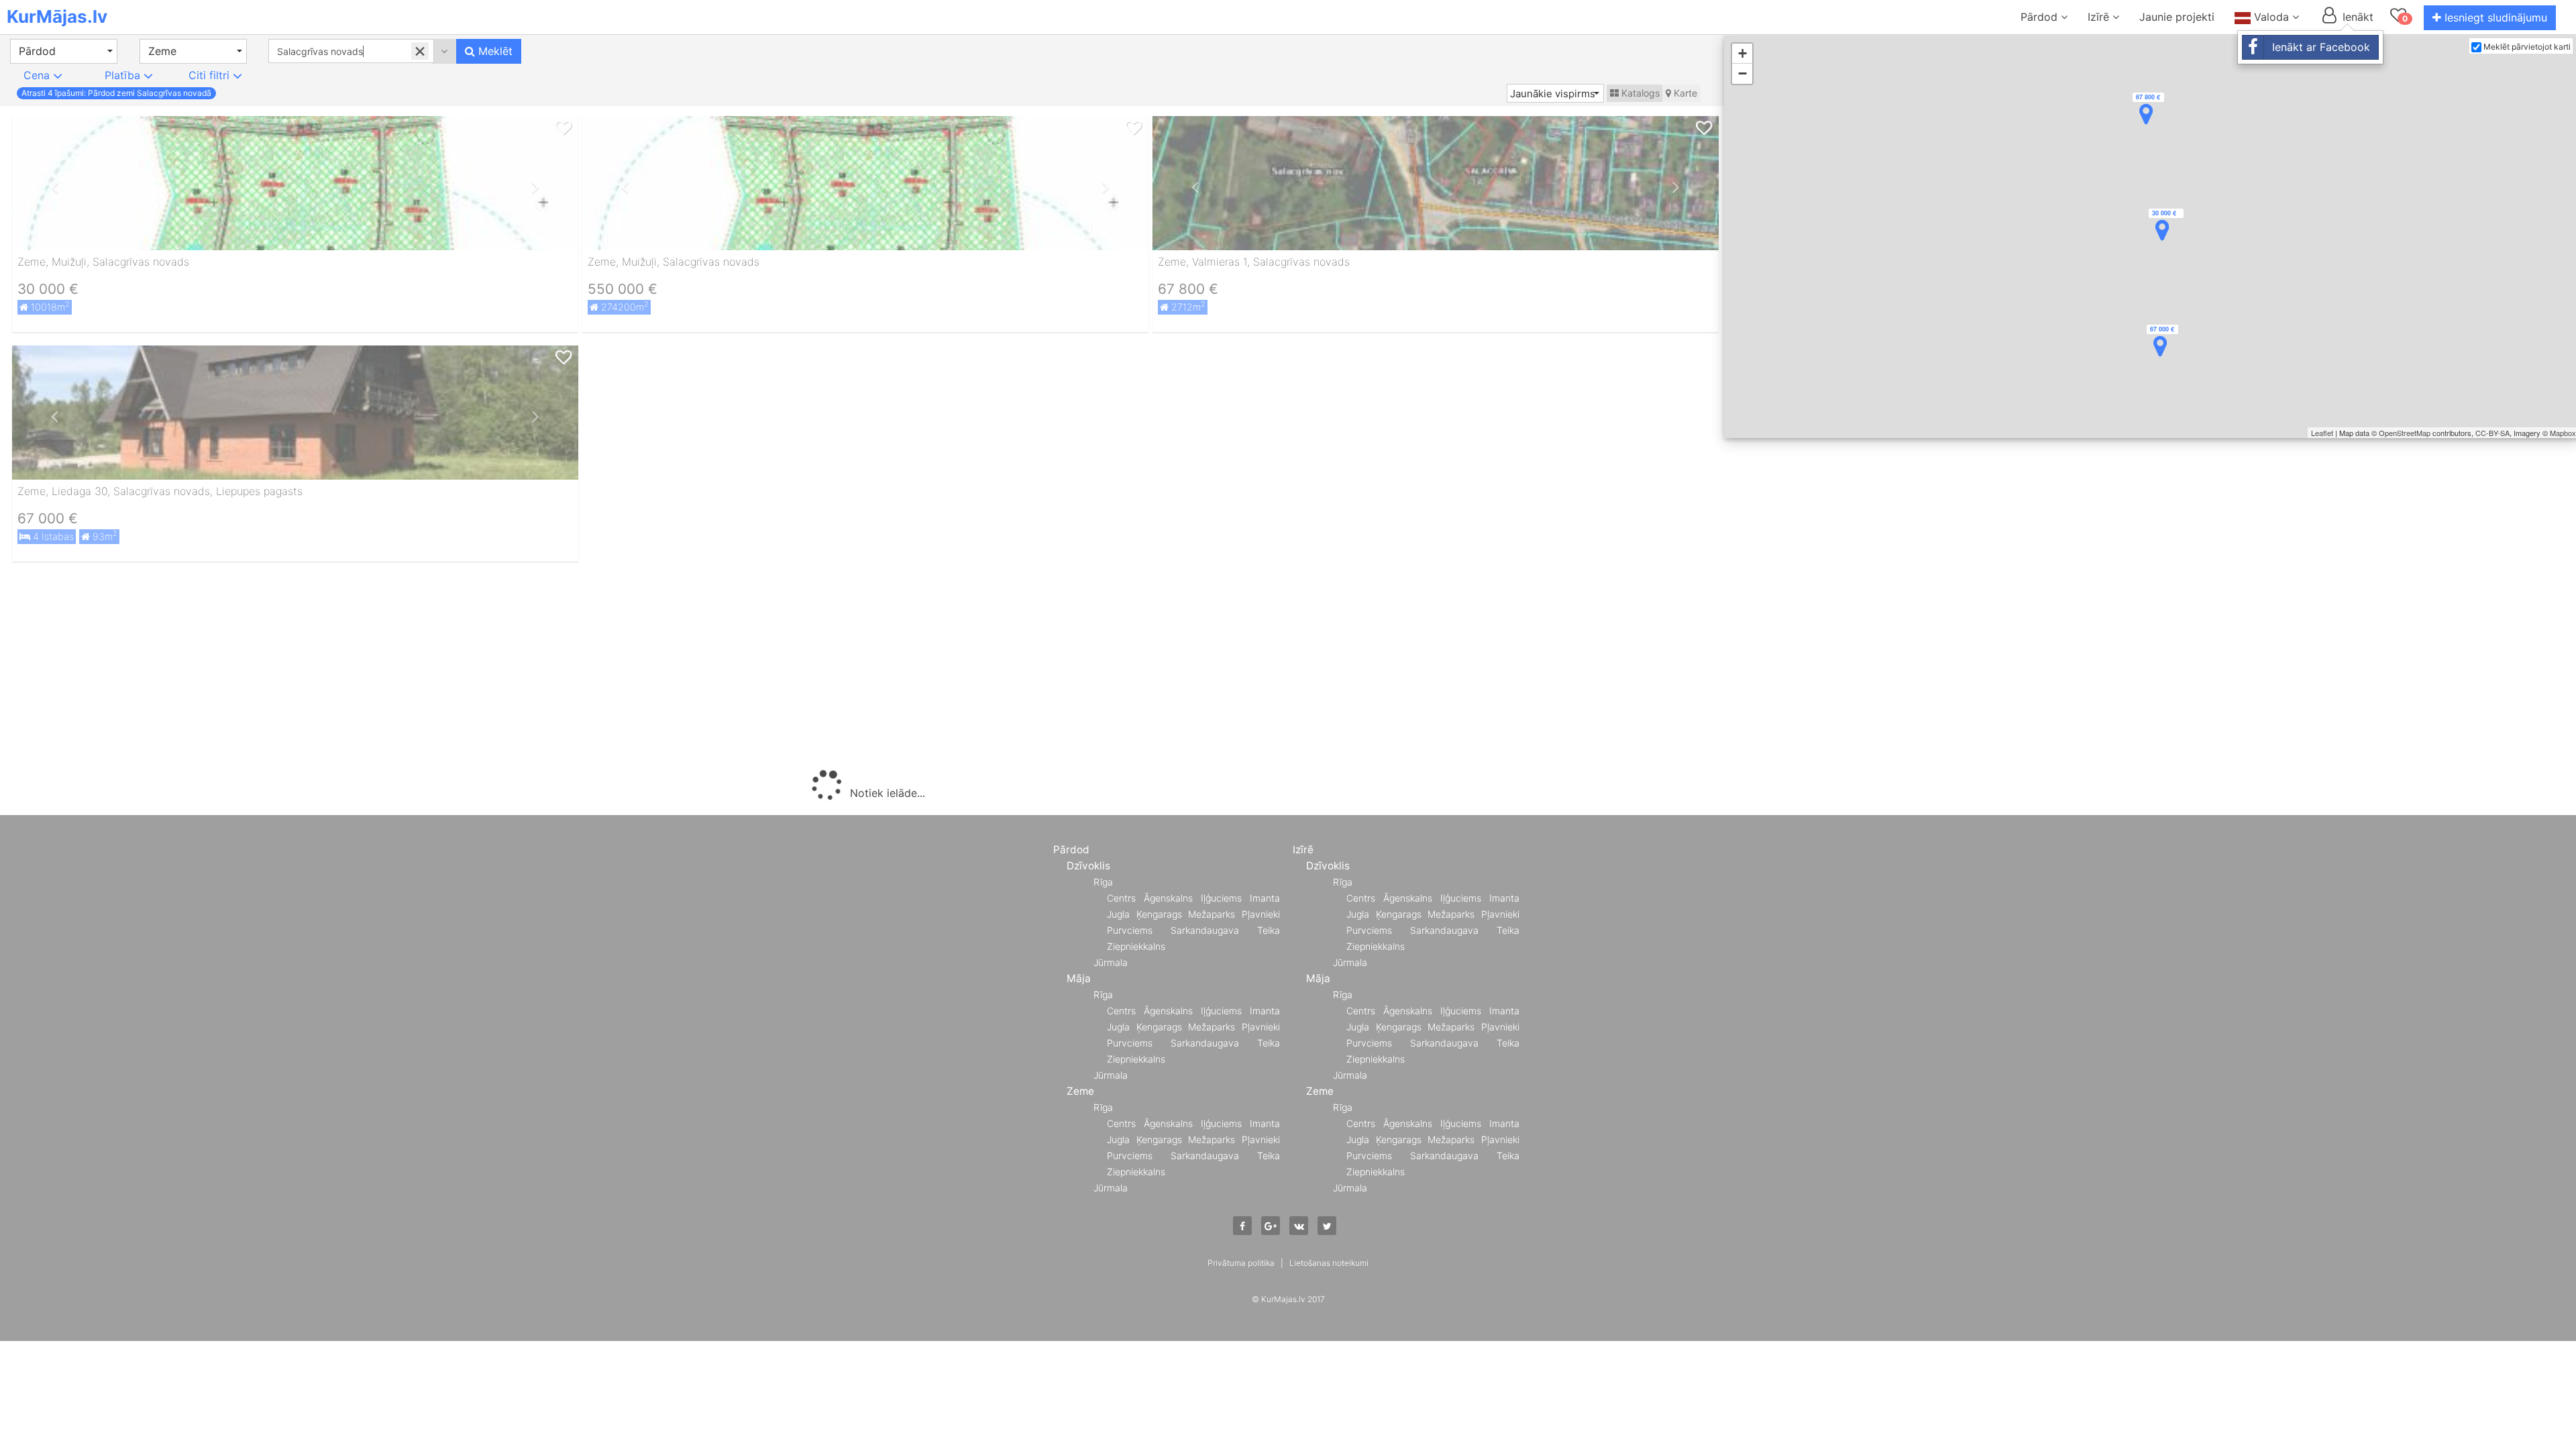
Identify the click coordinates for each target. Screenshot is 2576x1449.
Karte (1684, 93)
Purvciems (1130, 930)
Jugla (1118, 914)
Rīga (1103, 882)
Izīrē (2100, 17)
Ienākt (2356, 17)
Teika (1269, 930)
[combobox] (351, 51)
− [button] (1742, 73)
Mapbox (2563, 433)
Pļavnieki (1261, 914)
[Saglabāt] (563, 128)
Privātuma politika (1241, 1263)
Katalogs (1639, 93)
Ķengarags (1159, 914)
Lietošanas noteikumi (1329, 1263)
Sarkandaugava (1205, 930)
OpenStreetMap (2405, 433)
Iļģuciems (1221, 898)
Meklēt (494, 51)
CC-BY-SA (2492, 433)
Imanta (1265, 898)
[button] (64, 51)
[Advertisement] (865, 669)
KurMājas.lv (57, 16)
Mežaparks (1212, 914)
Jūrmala (1111, 962)
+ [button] (1742, 53)
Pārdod (2041, 17)
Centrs (1121, 898)
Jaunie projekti (2177, 17)
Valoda (2271, 17)
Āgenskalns (1168, 898)
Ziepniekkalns (1136, 946)
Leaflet (2322, 433)
